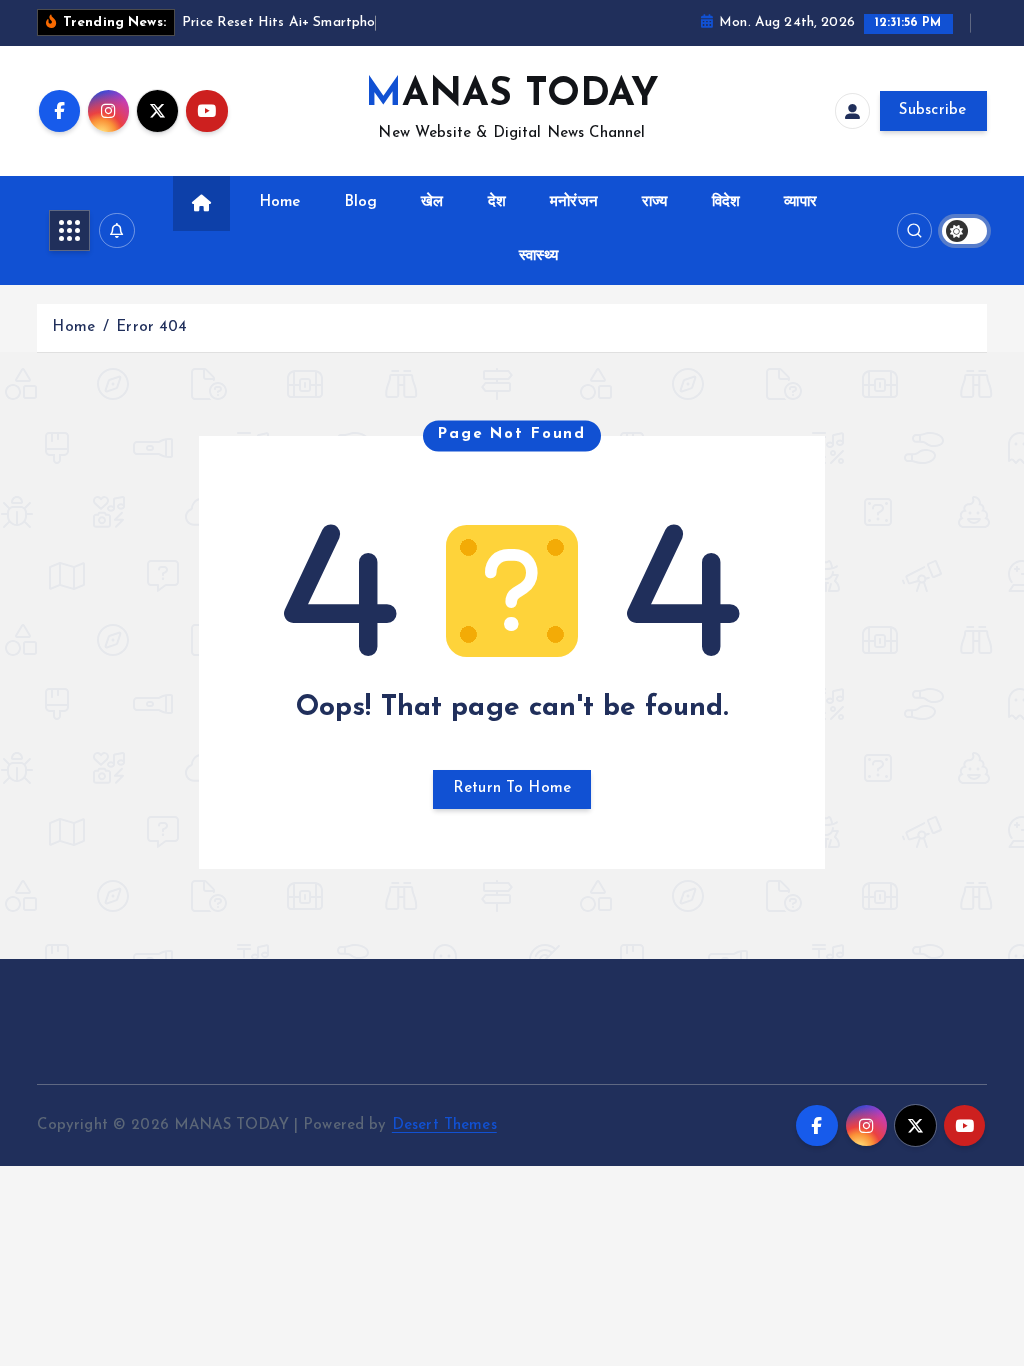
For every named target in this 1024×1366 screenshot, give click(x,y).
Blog (361, 202)
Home (280, 202)
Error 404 (151, 327)
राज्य (654, 202)
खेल (432, 202)
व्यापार (800, 202)
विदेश (726, 202)
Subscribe (933, 110)
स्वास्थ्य (538, 256)
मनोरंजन (574, 202)
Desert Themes (444, 1125)
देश (497, 202)
